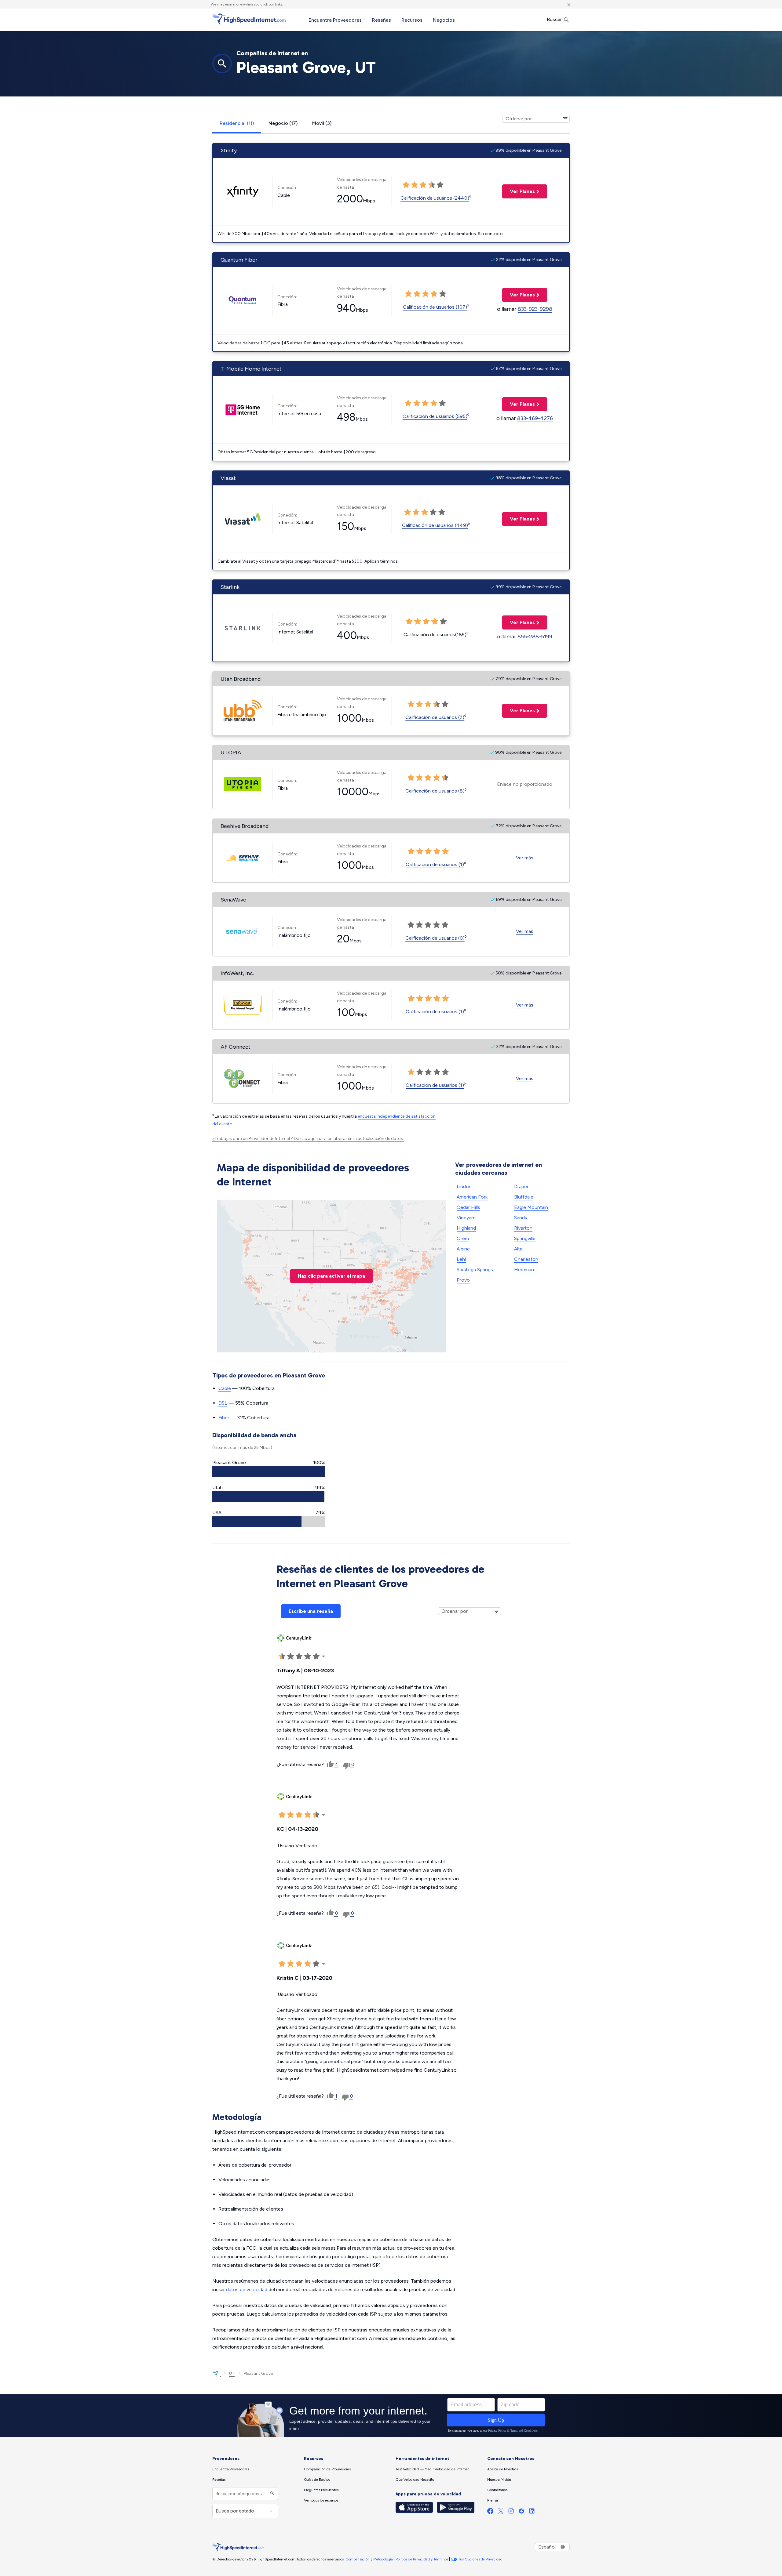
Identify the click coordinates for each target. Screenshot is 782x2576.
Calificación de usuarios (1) (435, 864)
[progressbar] (269, 1471)
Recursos (412, 20)
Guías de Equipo (317, 2480)
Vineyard (466, 1218)
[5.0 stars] (440, 185)
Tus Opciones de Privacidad (480, 2559)
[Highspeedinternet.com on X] (501, 2512)
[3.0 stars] (423, 185)
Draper (521, 1186)
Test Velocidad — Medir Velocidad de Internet (432, 2469)
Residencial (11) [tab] (237, 123)
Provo (463, 1280)
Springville (525, 1238)
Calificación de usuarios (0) (435, 938)
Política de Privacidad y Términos (422, 2559)
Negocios (444, 20)
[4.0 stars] (432, 185)
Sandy (521, 1218)
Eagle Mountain (531, 1207)
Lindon (464, 1186)
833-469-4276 (535, 418)
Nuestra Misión (499, 2480)
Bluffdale (524, 1197)
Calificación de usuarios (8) (435, 791)
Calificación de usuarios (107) (435, 307)
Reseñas (382, 20)
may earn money (231, 4)
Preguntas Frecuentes (321, 2490)
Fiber (224, 1418)
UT (232, 2373)
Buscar (555, 19)
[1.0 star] (406, 185)
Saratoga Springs (475, 1270)
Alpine (463, 1249)
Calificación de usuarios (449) (435, 525)
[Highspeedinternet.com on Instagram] (511, 2512)
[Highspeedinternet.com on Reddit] (521, 2512)
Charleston (526, 1259)
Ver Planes (519, 191)
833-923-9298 (535, 309)
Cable (225, 1388)
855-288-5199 (535, 637)
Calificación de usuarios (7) (435, 717)
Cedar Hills (468, 1207)
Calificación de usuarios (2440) (435, 198)
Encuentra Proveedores (335, 20)
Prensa (493, 2500)
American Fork (472, 1197)
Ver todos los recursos (321, 2500)
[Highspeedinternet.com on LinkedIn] (532, 2512)
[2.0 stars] (415, 185)
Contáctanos (497, 2490)
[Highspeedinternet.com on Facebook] (490, 2512)
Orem (463, 1238)
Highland (466, 1228)
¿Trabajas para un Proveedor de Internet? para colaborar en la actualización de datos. (308, 1139)
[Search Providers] (271, 2494)
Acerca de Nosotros (502, 2469)
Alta (518, 1249)
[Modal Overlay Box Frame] (391, 2416)
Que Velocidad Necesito (415, 2480)
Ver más (525, 858)
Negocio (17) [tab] (283, 123)
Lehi (461, 1259)
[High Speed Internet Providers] (249, 19)
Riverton (523, 1228)
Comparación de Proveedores (327, 2469)
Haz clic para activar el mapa (331, 1276)
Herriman (524, 1270)
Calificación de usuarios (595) (435, 416)
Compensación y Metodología (369, 2559)
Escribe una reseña (311, 1611)
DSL (223, 1403)
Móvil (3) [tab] (322, 123)
